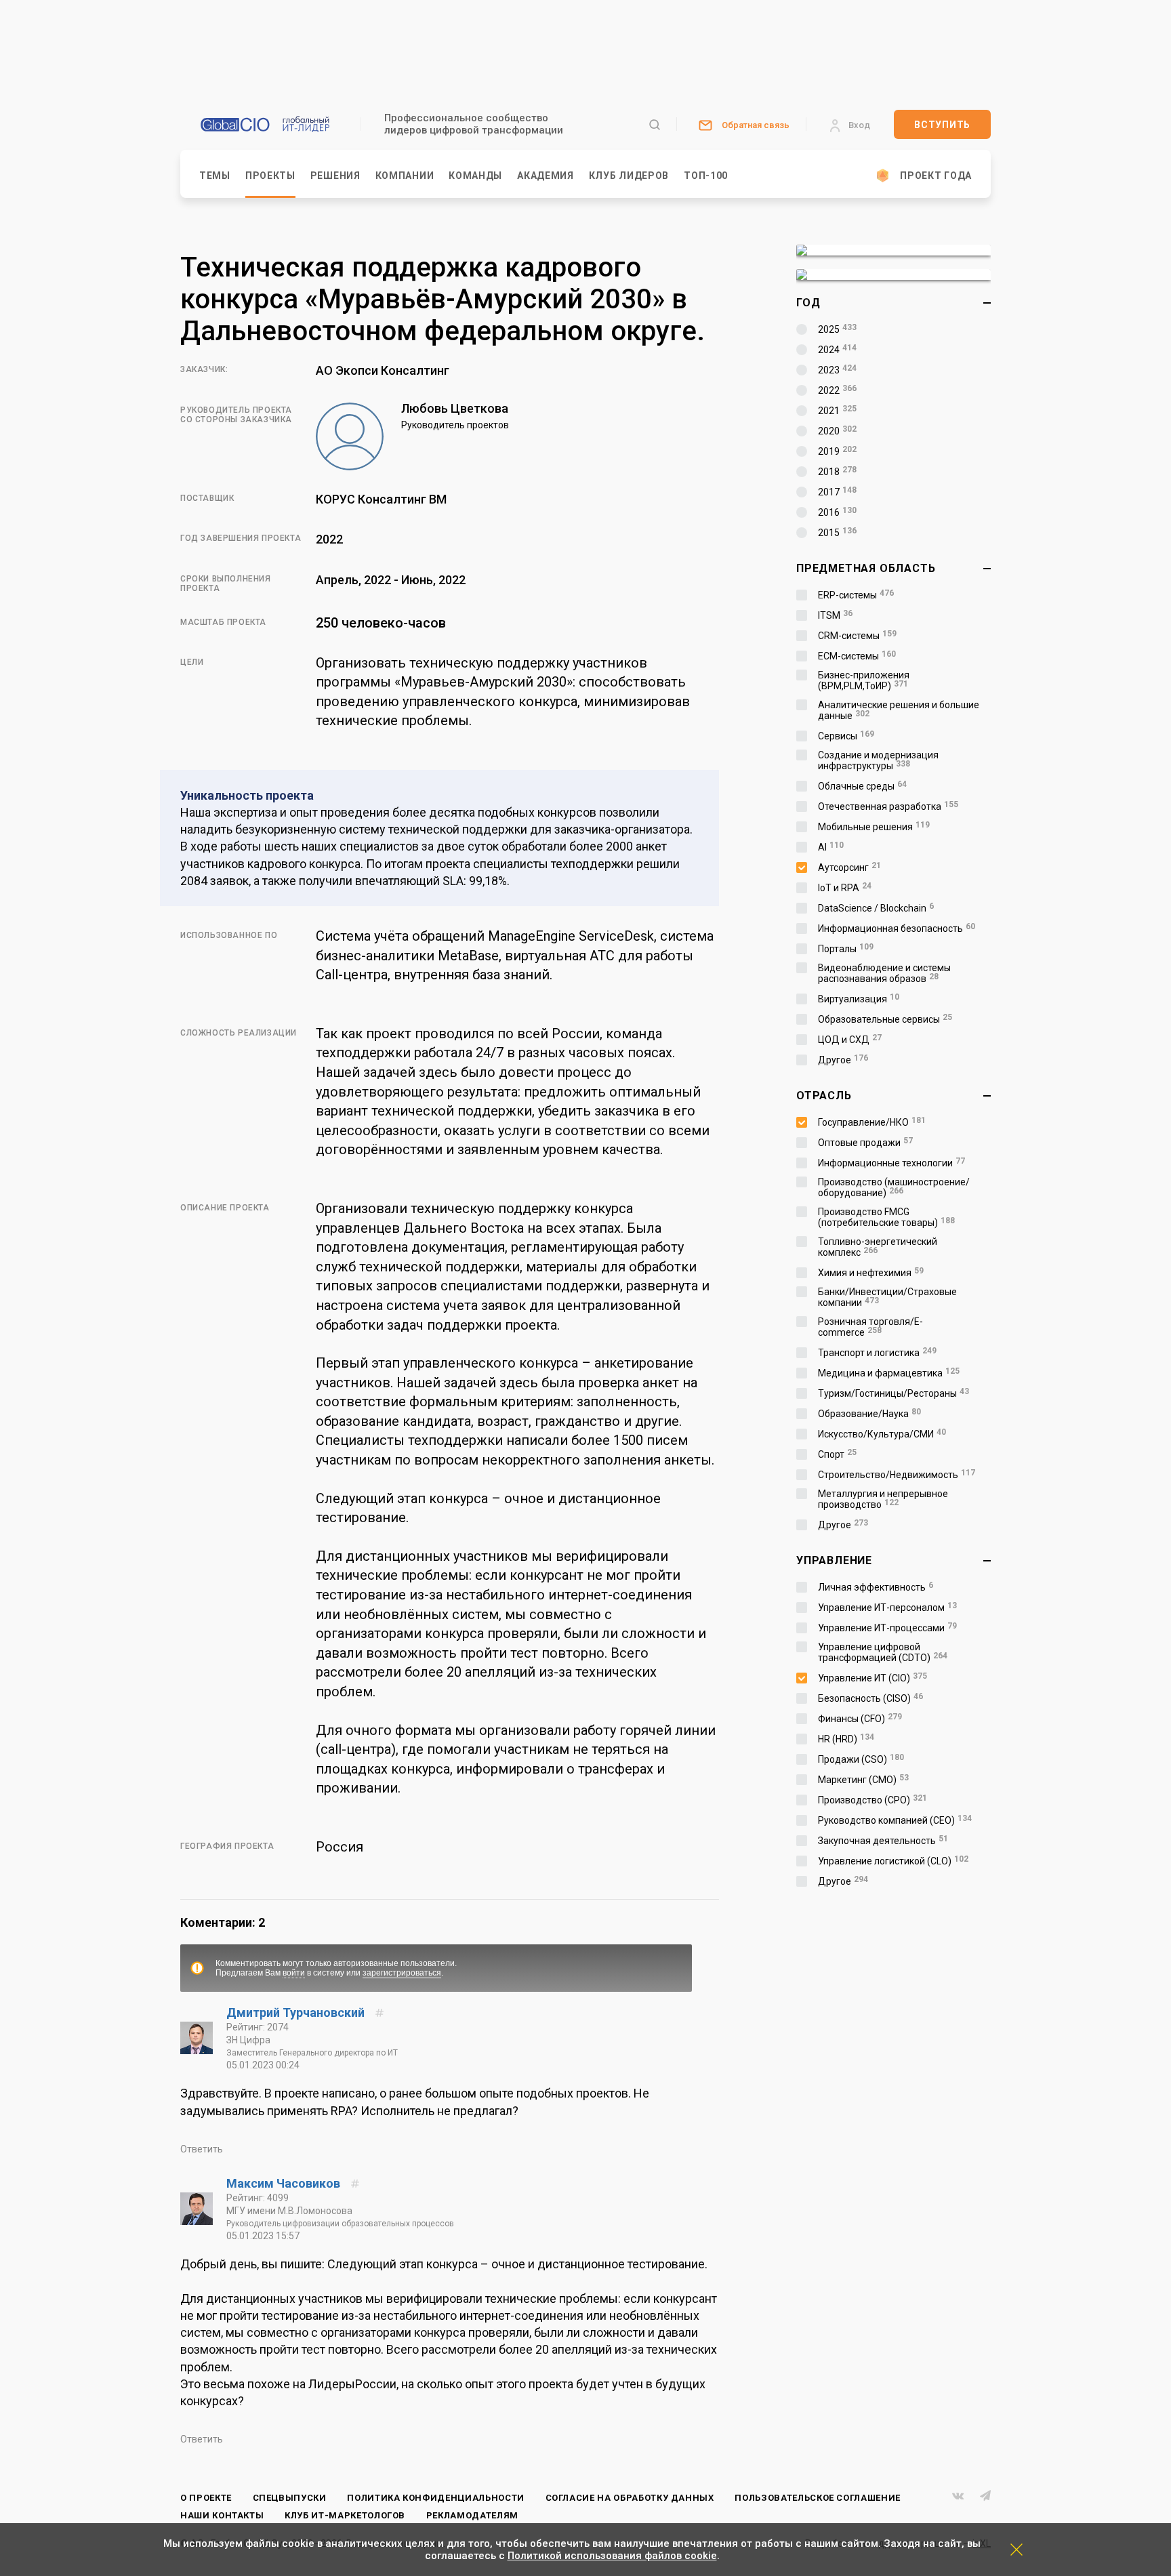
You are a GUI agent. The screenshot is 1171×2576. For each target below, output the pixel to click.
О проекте (206, 2498)
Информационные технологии (891, 1163)
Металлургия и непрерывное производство (883, 1499)
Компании (405, 176)
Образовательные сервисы (885, 1019)
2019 (837, 451)
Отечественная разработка (888, 806)
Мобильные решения (874, 827)
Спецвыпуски (290, 2498)
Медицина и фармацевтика (889, 1373)
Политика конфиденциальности (436, 2498)
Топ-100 (706, 176)
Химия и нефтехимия (871, 1273)
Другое (843, 1060)
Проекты (270, 176)
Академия (546, 176)
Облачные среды (862, 786)
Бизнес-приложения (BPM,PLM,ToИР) (864, 680)
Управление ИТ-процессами (887, 1628)
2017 (837, 492)
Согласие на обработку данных (630, 2498)
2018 (837, 472)
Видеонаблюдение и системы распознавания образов (884, 973)
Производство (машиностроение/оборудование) (894, 1187)
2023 (837, 370)
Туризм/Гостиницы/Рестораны (893, 1393)
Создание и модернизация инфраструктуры (878, 760)
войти (294, 1973)
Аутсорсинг (849, 867)
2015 (837, 533)
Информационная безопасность (897, 928)
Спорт (837, 1454)
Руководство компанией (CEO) (895, 1820)
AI (831, 847)
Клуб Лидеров (629, 176)
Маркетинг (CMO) (863, 1780)
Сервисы (846, 736)
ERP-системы (856, 595)
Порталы (846, 949)
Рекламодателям (472, 2515)
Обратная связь (756, 125)
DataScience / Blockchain (876, 908)
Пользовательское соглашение (818, 2498)
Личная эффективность (876, 1587)
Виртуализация (859, 999)
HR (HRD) (846, 1739)
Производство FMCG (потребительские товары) (886, 1217)
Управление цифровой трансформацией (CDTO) (883, 1652)
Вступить (942, 125)
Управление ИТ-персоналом (887, 1608)
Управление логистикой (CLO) (893, 1861)
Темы (215, 176)
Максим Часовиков (285, 2183)
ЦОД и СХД (850, 1040)
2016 (837, 512)
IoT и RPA (845, 888)
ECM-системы (857, 656)
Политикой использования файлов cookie (612, 2556)
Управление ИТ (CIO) (872, 1678)
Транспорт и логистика (877, 1353)
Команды (475, 176)
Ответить (202, 2149)
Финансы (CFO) (860, 1719)
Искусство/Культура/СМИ (882, 1434)
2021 (837, 411)
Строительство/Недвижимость (897, 1475)
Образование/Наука (869, 1414)
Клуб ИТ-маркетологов (345, 2515)
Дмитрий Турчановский (297, 2012)
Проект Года (936, 176)
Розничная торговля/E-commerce (870, 1327)
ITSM (835, 615)
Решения (335, 176)
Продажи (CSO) (861, 1759)
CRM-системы (857, 636)
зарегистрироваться (402, 1973)
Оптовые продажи (865, 1143)
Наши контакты (222, 2515)
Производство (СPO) (872, 1800)
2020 (837, 431)
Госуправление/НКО (872, 1122)
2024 (837, 350)
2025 (837, 329)
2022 (837, 390)
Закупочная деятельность (883, 1841)
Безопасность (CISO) (870, 1698)
